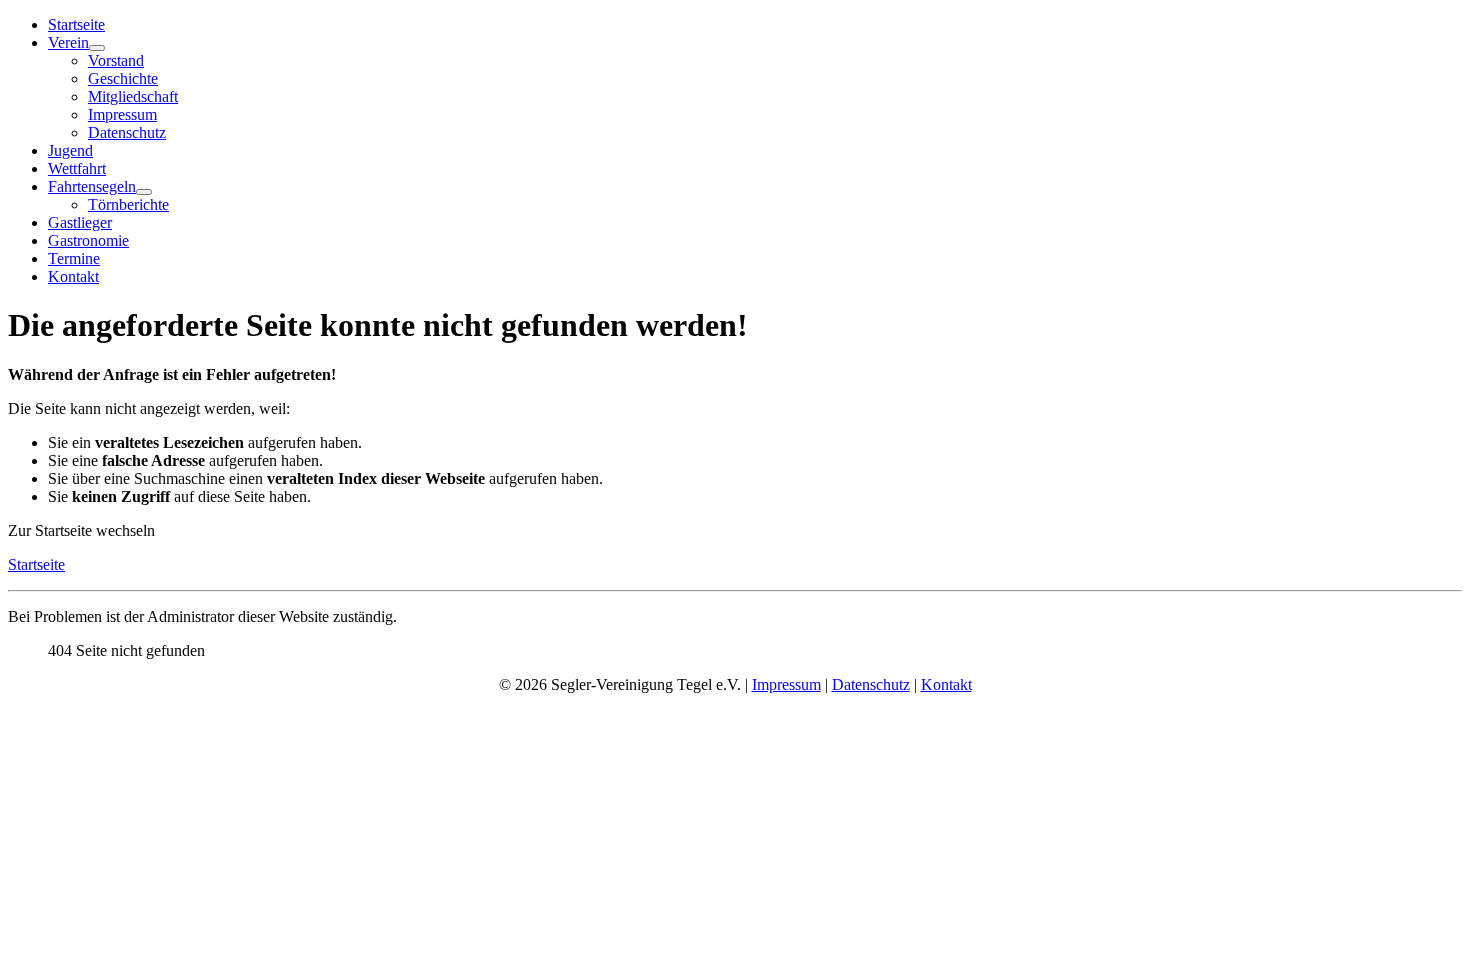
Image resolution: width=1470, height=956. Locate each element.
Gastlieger (80, 222)
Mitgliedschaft (133, 96)
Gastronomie (88, 240)
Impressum (122, 114)
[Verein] (97, 48)
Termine (74, 258)
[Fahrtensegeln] (144, 192)
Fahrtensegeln (92, 186)
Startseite (76, 24)
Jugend (70, 150)
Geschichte (123, 78)
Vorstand (116, 60)
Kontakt (73, 276)
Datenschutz (127, 132)
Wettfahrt (77, 168)
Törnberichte (128, 204)
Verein (68, 42)
